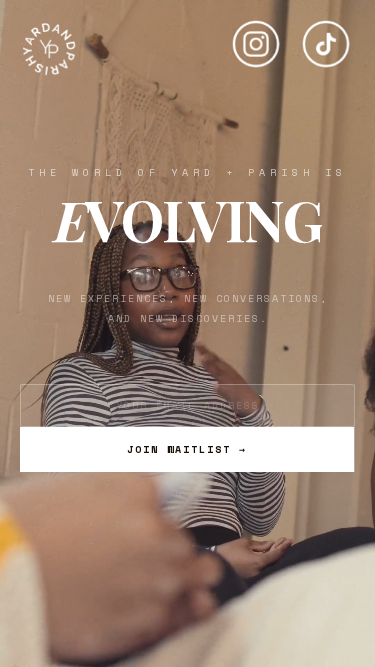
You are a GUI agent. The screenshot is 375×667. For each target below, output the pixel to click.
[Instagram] (256, 36)
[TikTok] (326, 36)
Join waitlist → (187, 449)
